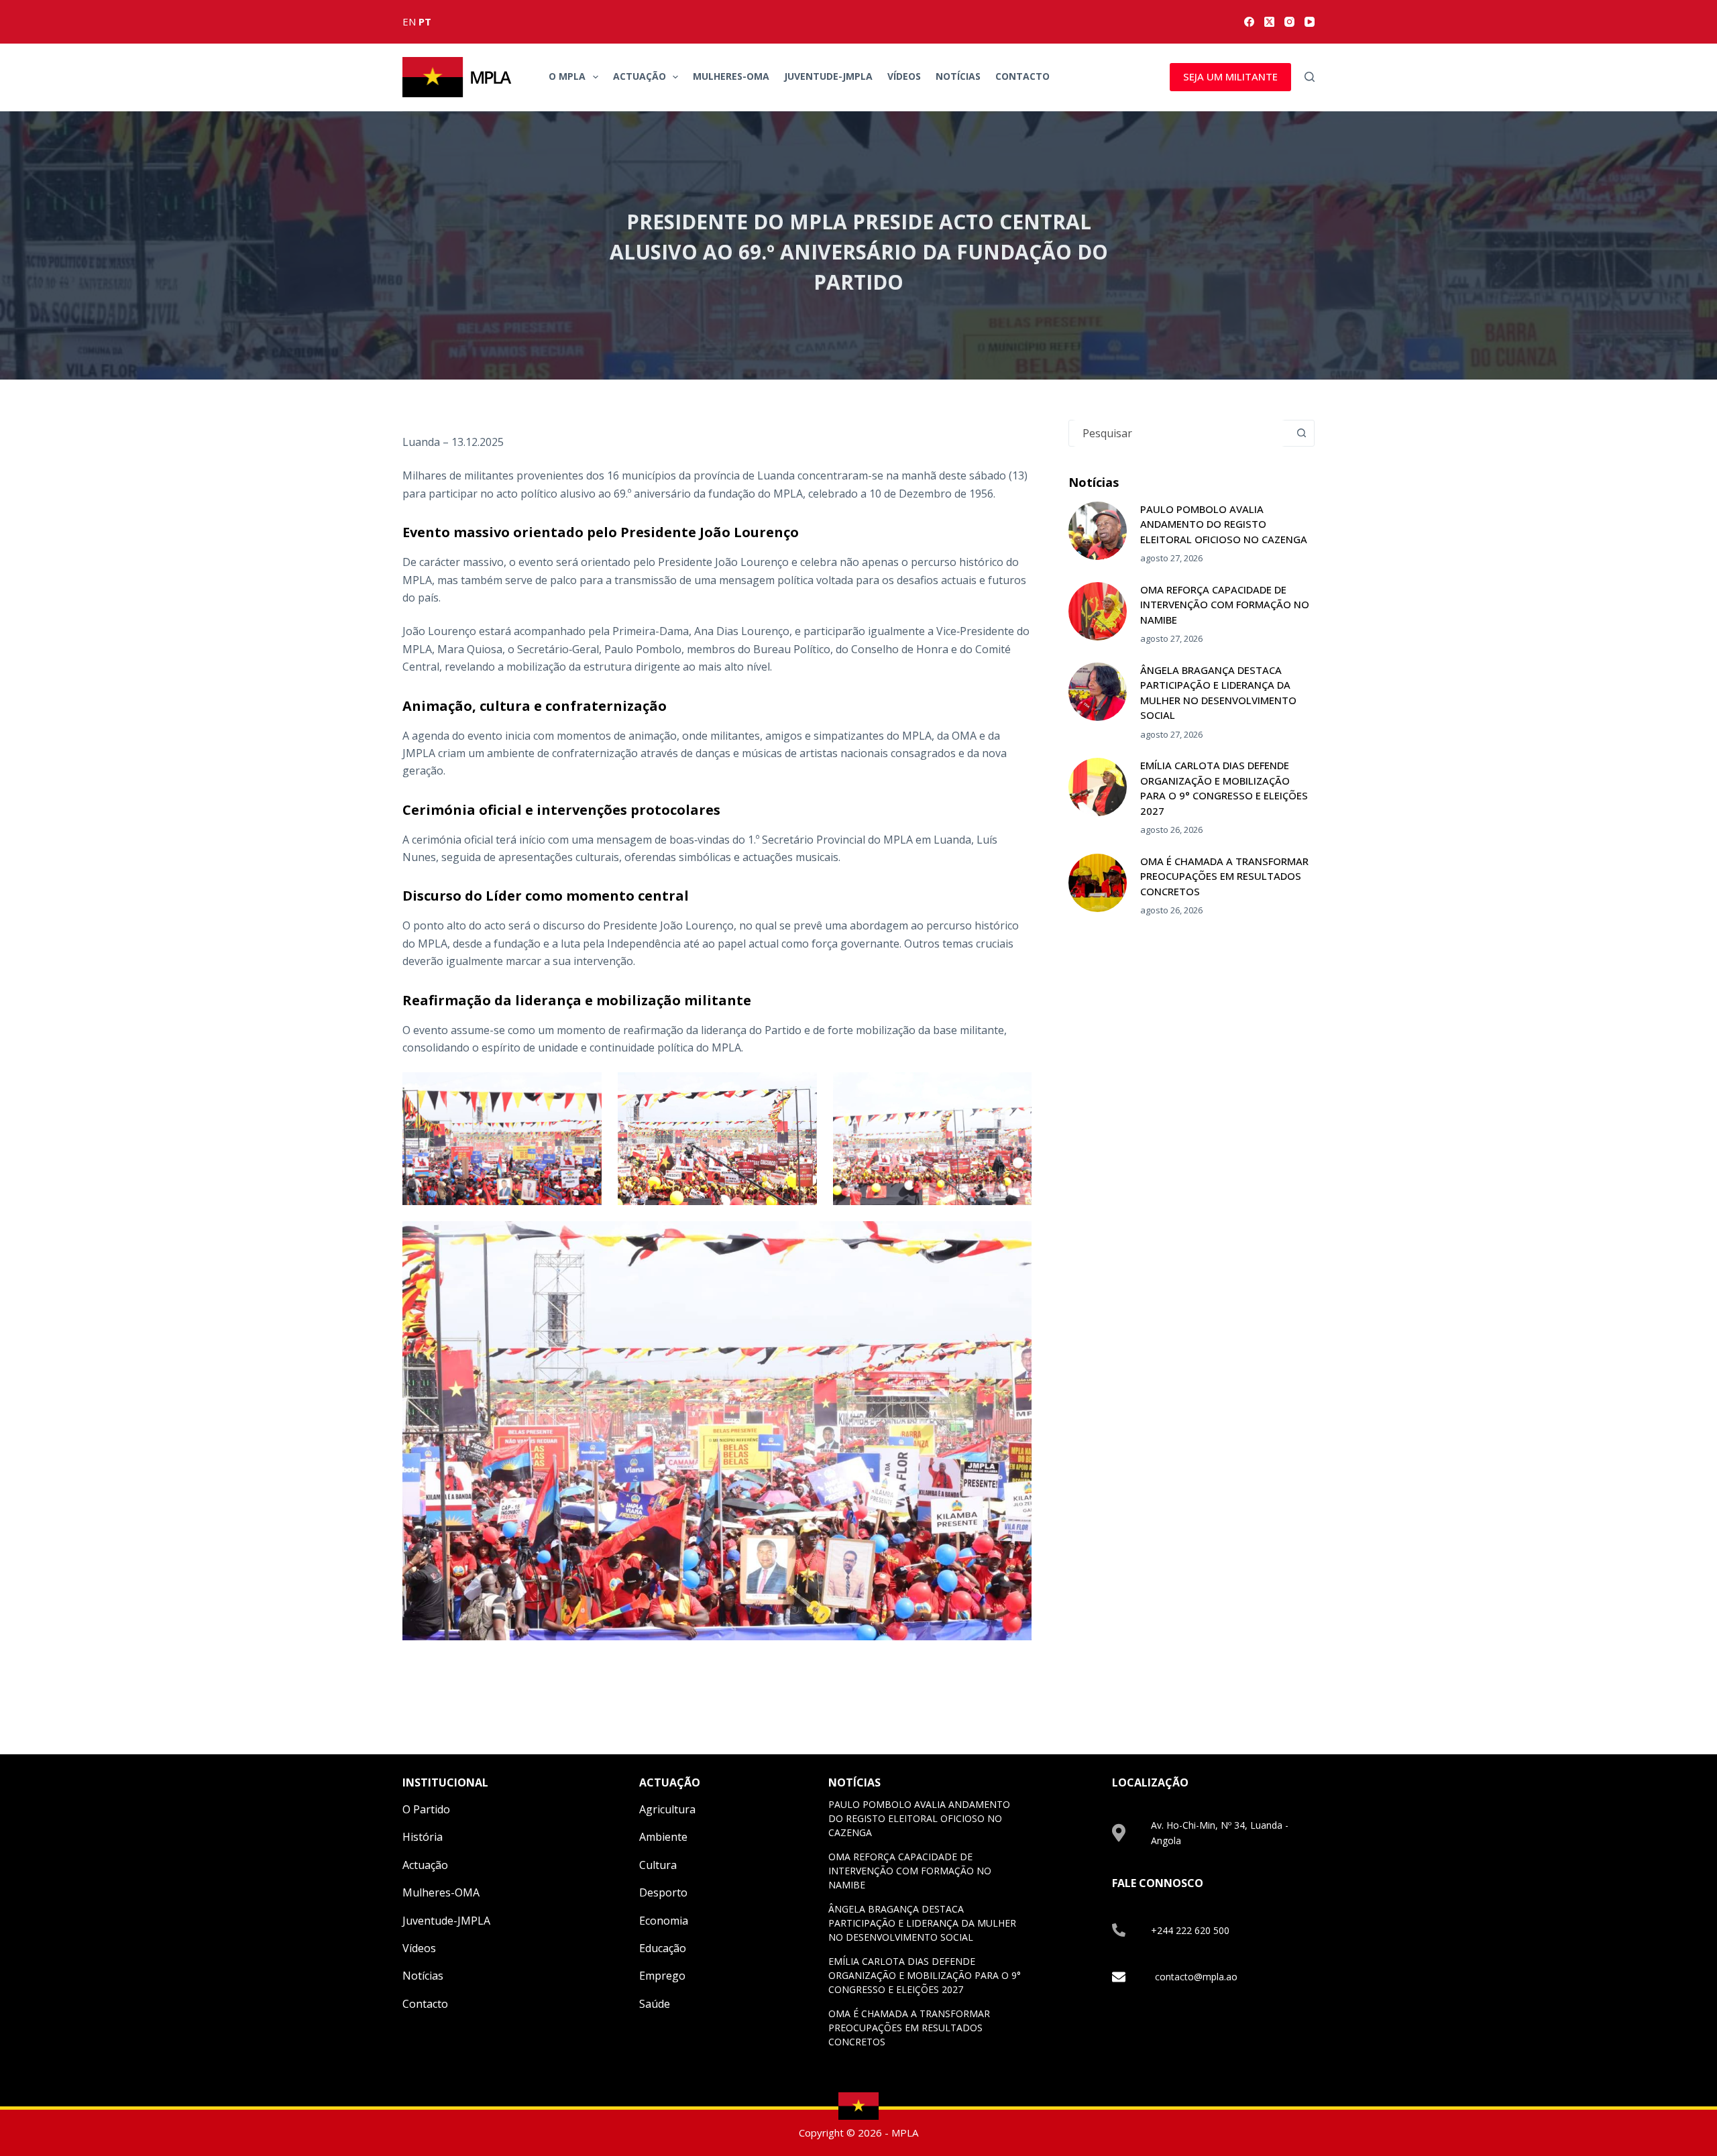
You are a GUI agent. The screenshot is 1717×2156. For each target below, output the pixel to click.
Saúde (655, 2004)
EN (409, 21)
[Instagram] (1289, 22)
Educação (663, 1948)
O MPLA (567, 76)
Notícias (958, 76)
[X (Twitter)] (1269, 22)
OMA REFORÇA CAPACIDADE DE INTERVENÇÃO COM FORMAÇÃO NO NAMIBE (1225, 605)
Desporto (663, 1892)
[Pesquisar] (1310, 77)
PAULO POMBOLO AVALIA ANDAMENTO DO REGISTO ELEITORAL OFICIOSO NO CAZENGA (1224, 524)
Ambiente (663, 1837)
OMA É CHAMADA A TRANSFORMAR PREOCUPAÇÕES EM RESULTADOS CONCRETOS (1224, 876)
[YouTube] (1310, 22)
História (423, 1837)
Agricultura (667, 1809)
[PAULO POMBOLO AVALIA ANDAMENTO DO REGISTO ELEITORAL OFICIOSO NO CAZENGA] (1098, 531)
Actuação (640, 76)
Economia (664, 1921)
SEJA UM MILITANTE (1230, 76)
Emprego (662, 1976)
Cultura (658, 1865)
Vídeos (904, 76)
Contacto (1022, 76)
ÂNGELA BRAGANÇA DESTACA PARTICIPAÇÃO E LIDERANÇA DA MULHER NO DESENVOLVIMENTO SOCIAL (922, 1923)
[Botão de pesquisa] (1301, 433)
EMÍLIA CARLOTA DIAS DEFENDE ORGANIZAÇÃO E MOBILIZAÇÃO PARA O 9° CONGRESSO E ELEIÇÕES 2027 (925, 1975)
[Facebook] (1249, 22)
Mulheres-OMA (731, 76)
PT (425, 21)
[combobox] (1179, 433)
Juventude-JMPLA (828, 76)
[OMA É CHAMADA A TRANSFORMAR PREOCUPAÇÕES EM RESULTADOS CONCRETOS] (1098, 883)
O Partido (426, 1809)
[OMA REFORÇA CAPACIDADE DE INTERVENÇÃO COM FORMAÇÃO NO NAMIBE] (1098, 611)
